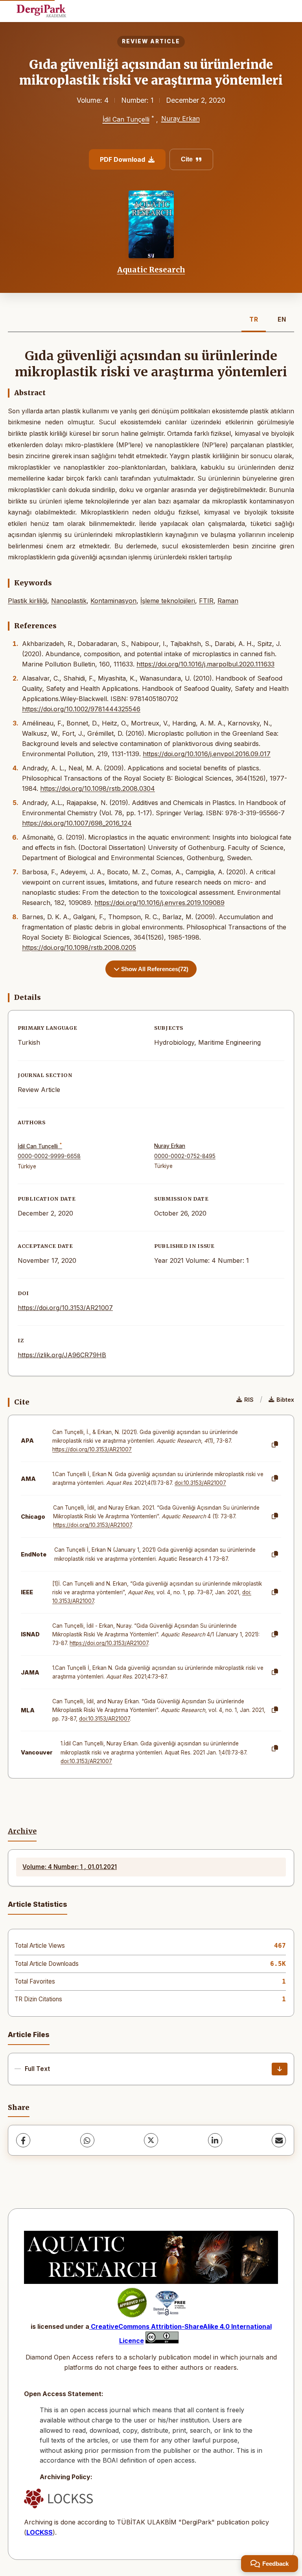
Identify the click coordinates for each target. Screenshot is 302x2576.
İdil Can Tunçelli (126, 120)
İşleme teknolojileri (168, 601)
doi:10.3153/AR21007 (200, 1483)
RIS (249, 1400)
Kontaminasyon (113, 601)
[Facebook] (23, 2140)
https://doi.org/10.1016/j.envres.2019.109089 (159, 903)
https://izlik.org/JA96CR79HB (62, 1355)
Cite (187, 159)
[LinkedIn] (215, 2140)
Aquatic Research (151, 270)
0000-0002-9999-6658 (49, 1156)
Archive (22, 1831)
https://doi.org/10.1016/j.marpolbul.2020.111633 (205, 664)
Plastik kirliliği (28, 601)
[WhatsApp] (87, 2140)
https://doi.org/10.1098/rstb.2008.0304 (98, 788)
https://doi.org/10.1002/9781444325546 (81, 709)
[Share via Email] (279, 2140)
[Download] (280, 2069)
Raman (228, 601)
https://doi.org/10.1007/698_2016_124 (77, 823)
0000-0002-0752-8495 (185, 1156)
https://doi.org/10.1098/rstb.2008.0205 (79, 947)
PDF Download (122, 159)
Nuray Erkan (180, 118)
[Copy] (275, 1445)
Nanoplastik (69, 601)
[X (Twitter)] (151, 2140)
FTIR (206, 601)
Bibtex (285, 1400)
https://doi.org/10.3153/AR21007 (65, 1308)
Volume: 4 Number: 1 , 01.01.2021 (70, 1867)
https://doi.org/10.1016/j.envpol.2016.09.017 (207, 754)
